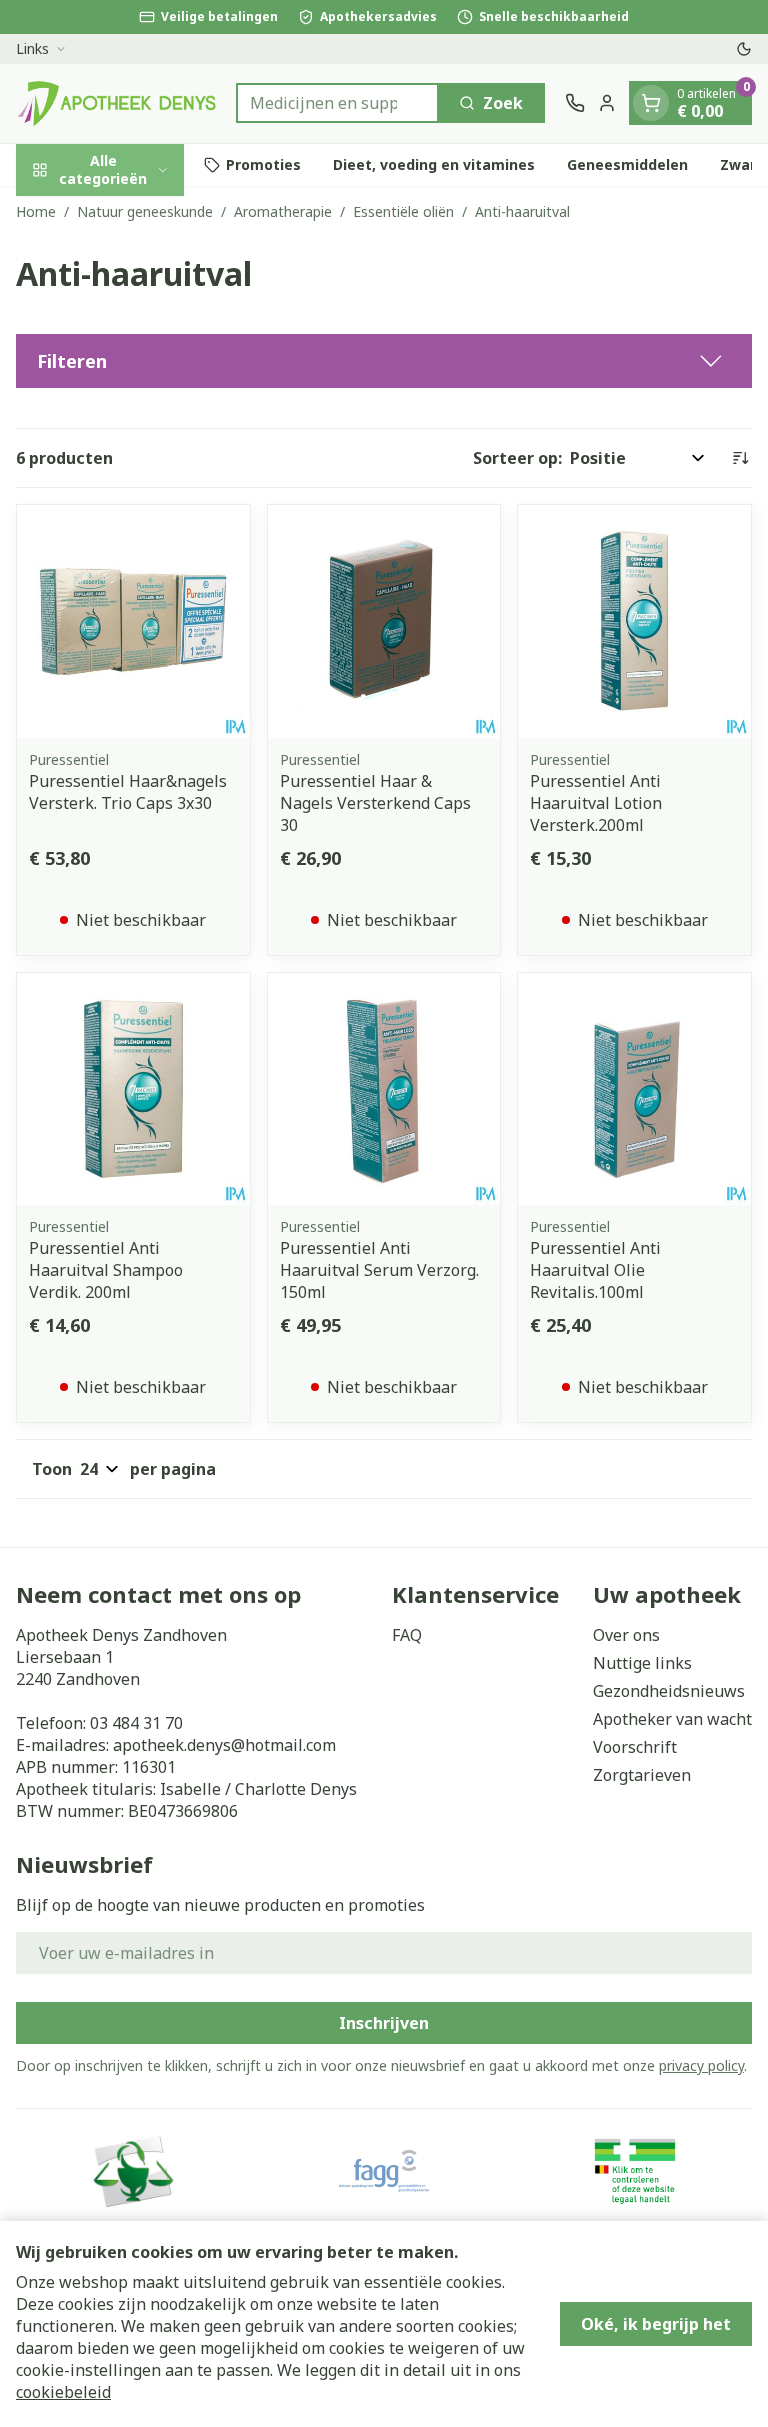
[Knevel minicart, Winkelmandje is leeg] (651, 103)
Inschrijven (384, 2023)
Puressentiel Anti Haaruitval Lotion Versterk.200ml (596, 803)
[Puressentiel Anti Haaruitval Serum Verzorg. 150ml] (384, 1089)
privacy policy (701, 2065)
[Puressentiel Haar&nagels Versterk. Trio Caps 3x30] (133, 621)
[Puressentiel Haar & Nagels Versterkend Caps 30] (384, 621)
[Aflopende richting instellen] (740, 458)
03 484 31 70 (136, 1723)
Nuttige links (642, 1663)
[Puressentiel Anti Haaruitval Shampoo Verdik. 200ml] (133, 1089)
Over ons (626, 1635)
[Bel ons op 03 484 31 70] (575, 103)
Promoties (263, 164)
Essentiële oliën (403, 211)
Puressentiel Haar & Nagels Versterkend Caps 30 (375, 803)
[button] (384, 361)
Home (36, 211)
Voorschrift (635, 1747)
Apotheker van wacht (672, 1719)
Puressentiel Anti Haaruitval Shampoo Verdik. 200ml (106, 1270)
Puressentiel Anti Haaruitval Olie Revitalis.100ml (595, 1270)
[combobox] (337, 103)
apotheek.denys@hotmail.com (224, 1745)
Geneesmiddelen (627, 164)
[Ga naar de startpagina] (116, 103)
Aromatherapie (283, 211)
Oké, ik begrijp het (656, 2324)
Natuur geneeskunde (145, 211)
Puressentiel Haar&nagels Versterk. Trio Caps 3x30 (128, 792)
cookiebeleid (63, 2392)
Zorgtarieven (642, 1775)
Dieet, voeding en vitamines (434, 164)
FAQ (407, 1635)
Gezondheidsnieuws (669, 1691)
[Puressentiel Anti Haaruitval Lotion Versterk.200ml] (634, 621)
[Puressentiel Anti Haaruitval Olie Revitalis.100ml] (634, 1089)
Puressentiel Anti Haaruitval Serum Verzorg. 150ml (379, 1270)
